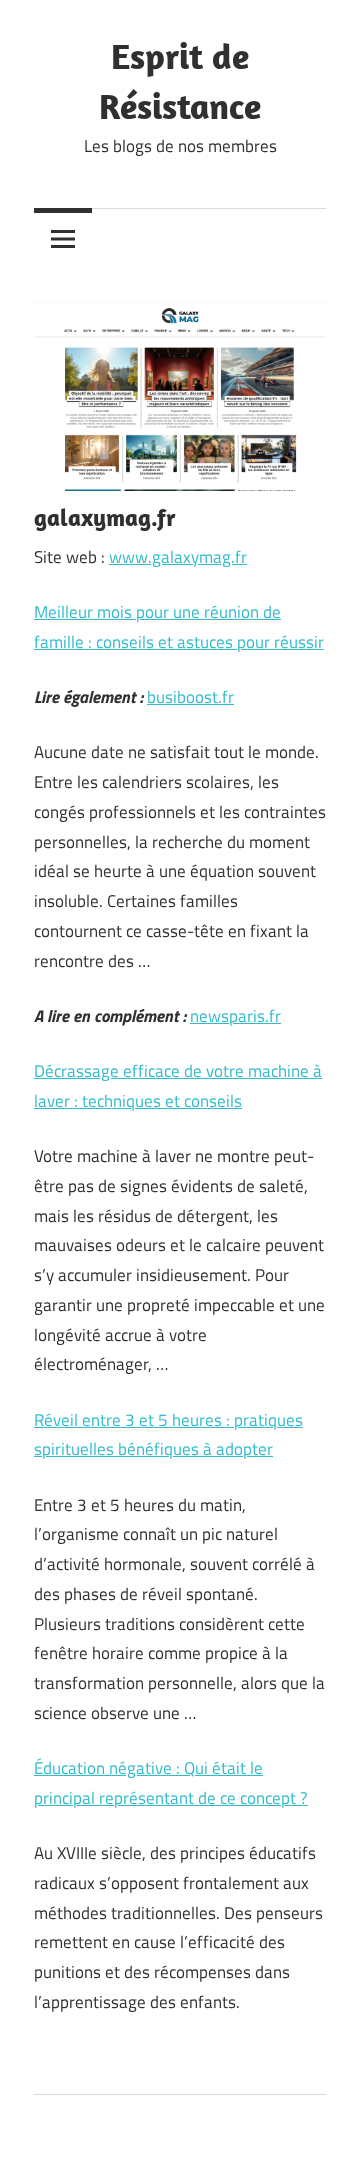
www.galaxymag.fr (178, 557)
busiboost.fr (190, 697)
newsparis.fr (235, 1016)
